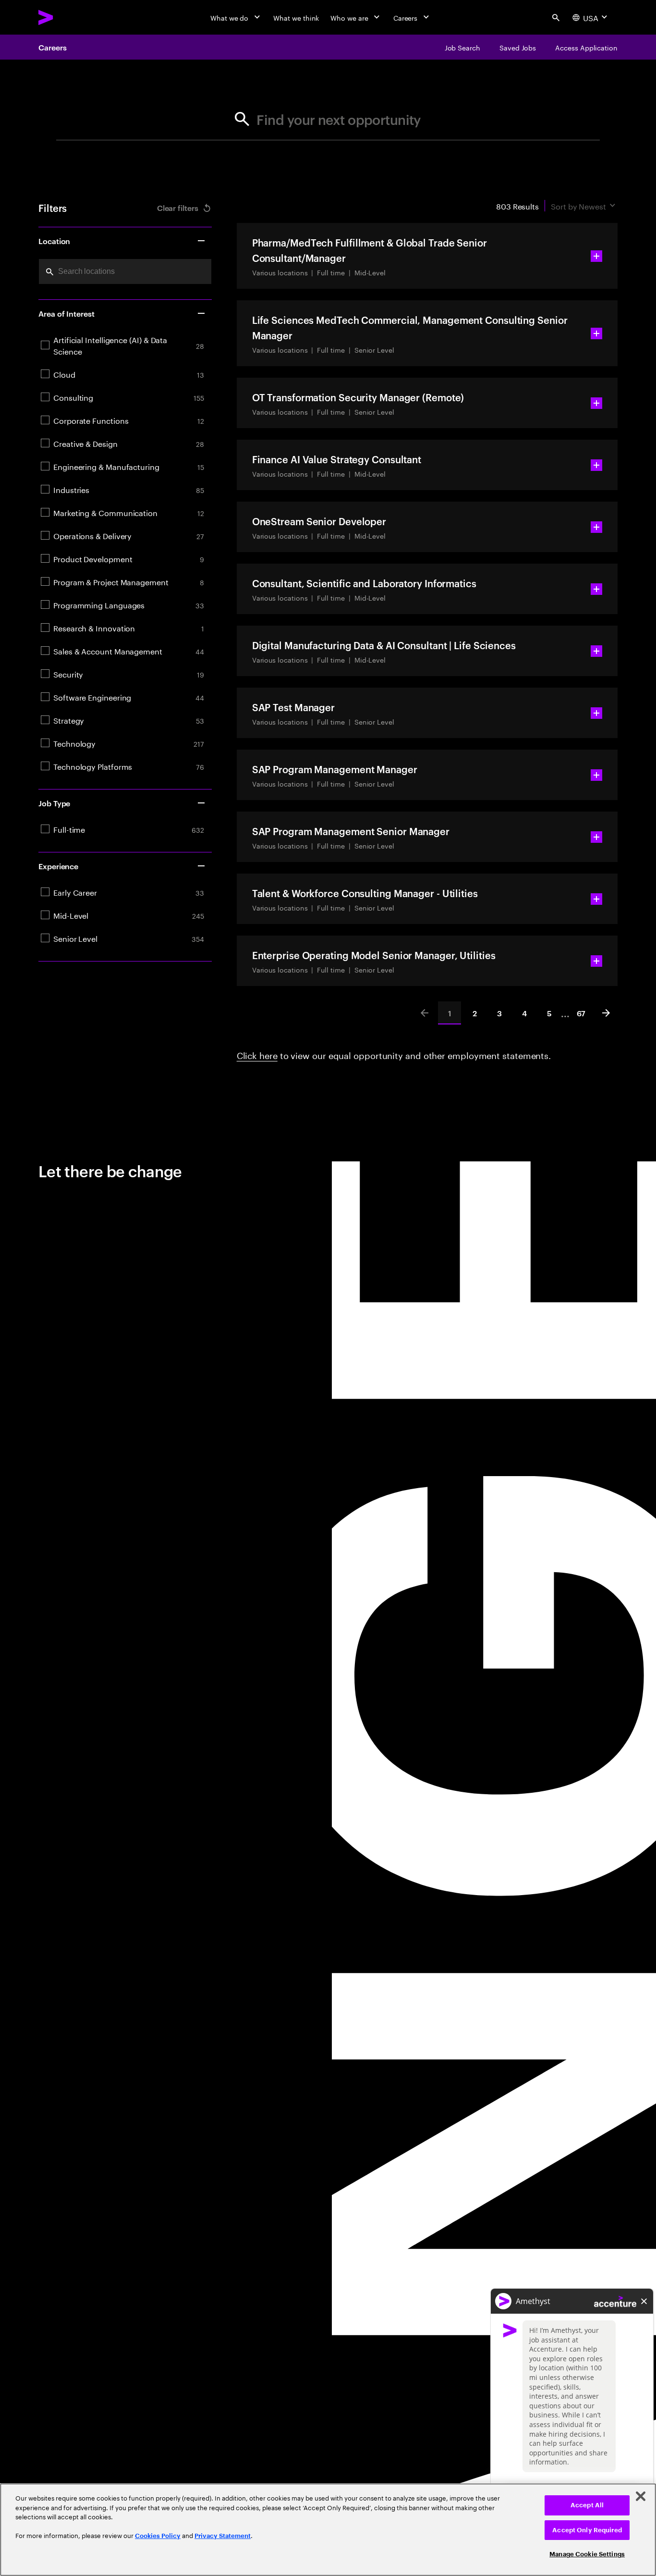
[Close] (641, 2496)
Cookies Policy (158, 2536)
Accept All (587, 2505)
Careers (52, 47)
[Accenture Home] (68, 17)
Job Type (54, 803)
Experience (58, 866)
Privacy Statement (223, 2536)
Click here (257, 1054)
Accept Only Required (587, 2530)
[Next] (606, 1013)
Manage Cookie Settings (587, 2554)
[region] (328, 2530)
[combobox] (125, 271)
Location (54, 241)
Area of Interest (67, 313)
